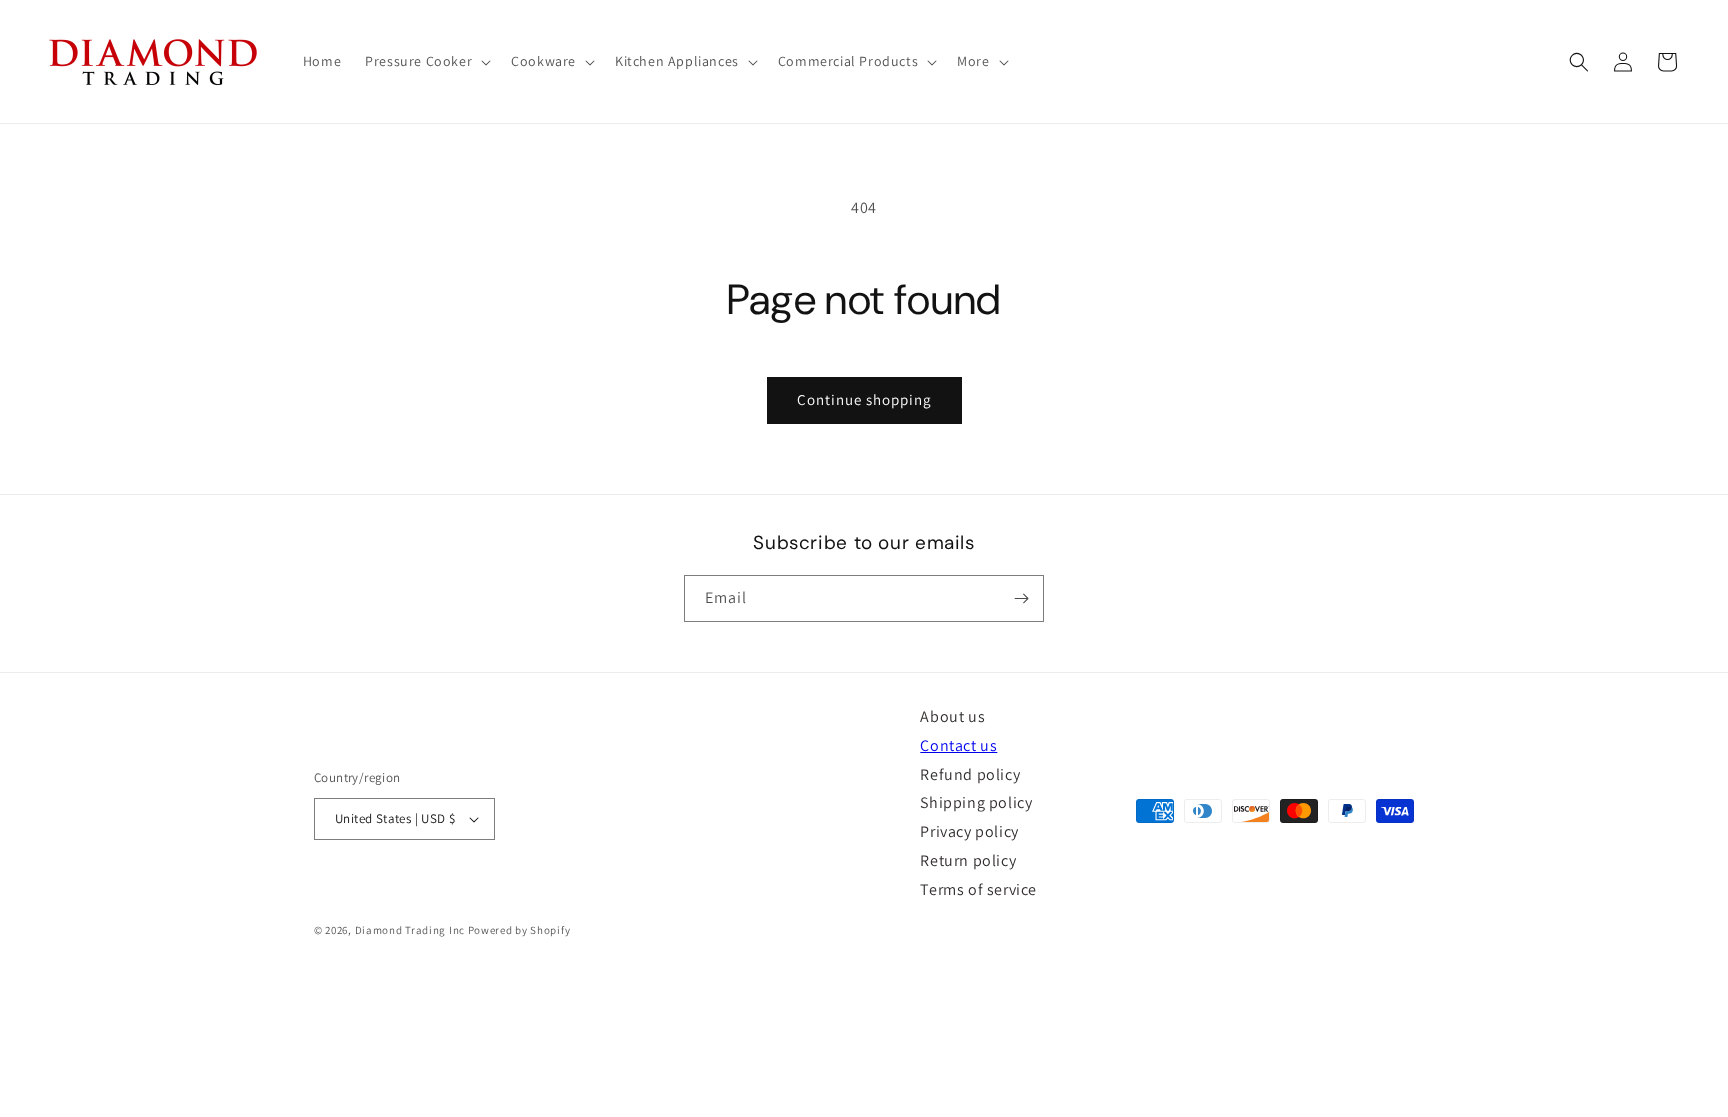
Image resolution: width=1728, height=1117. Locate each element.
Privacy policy (969, 831)
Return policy (968, 860)
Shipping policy (976, 802)
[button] (426, 61)
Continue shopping (864, 399)
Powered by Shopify (519, 930)
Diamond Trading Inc (410, 930)
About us (952, 716)
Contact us (958, 745)
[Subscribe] (1021, 598)
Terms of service (978, 889)
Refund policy (970, 774)
